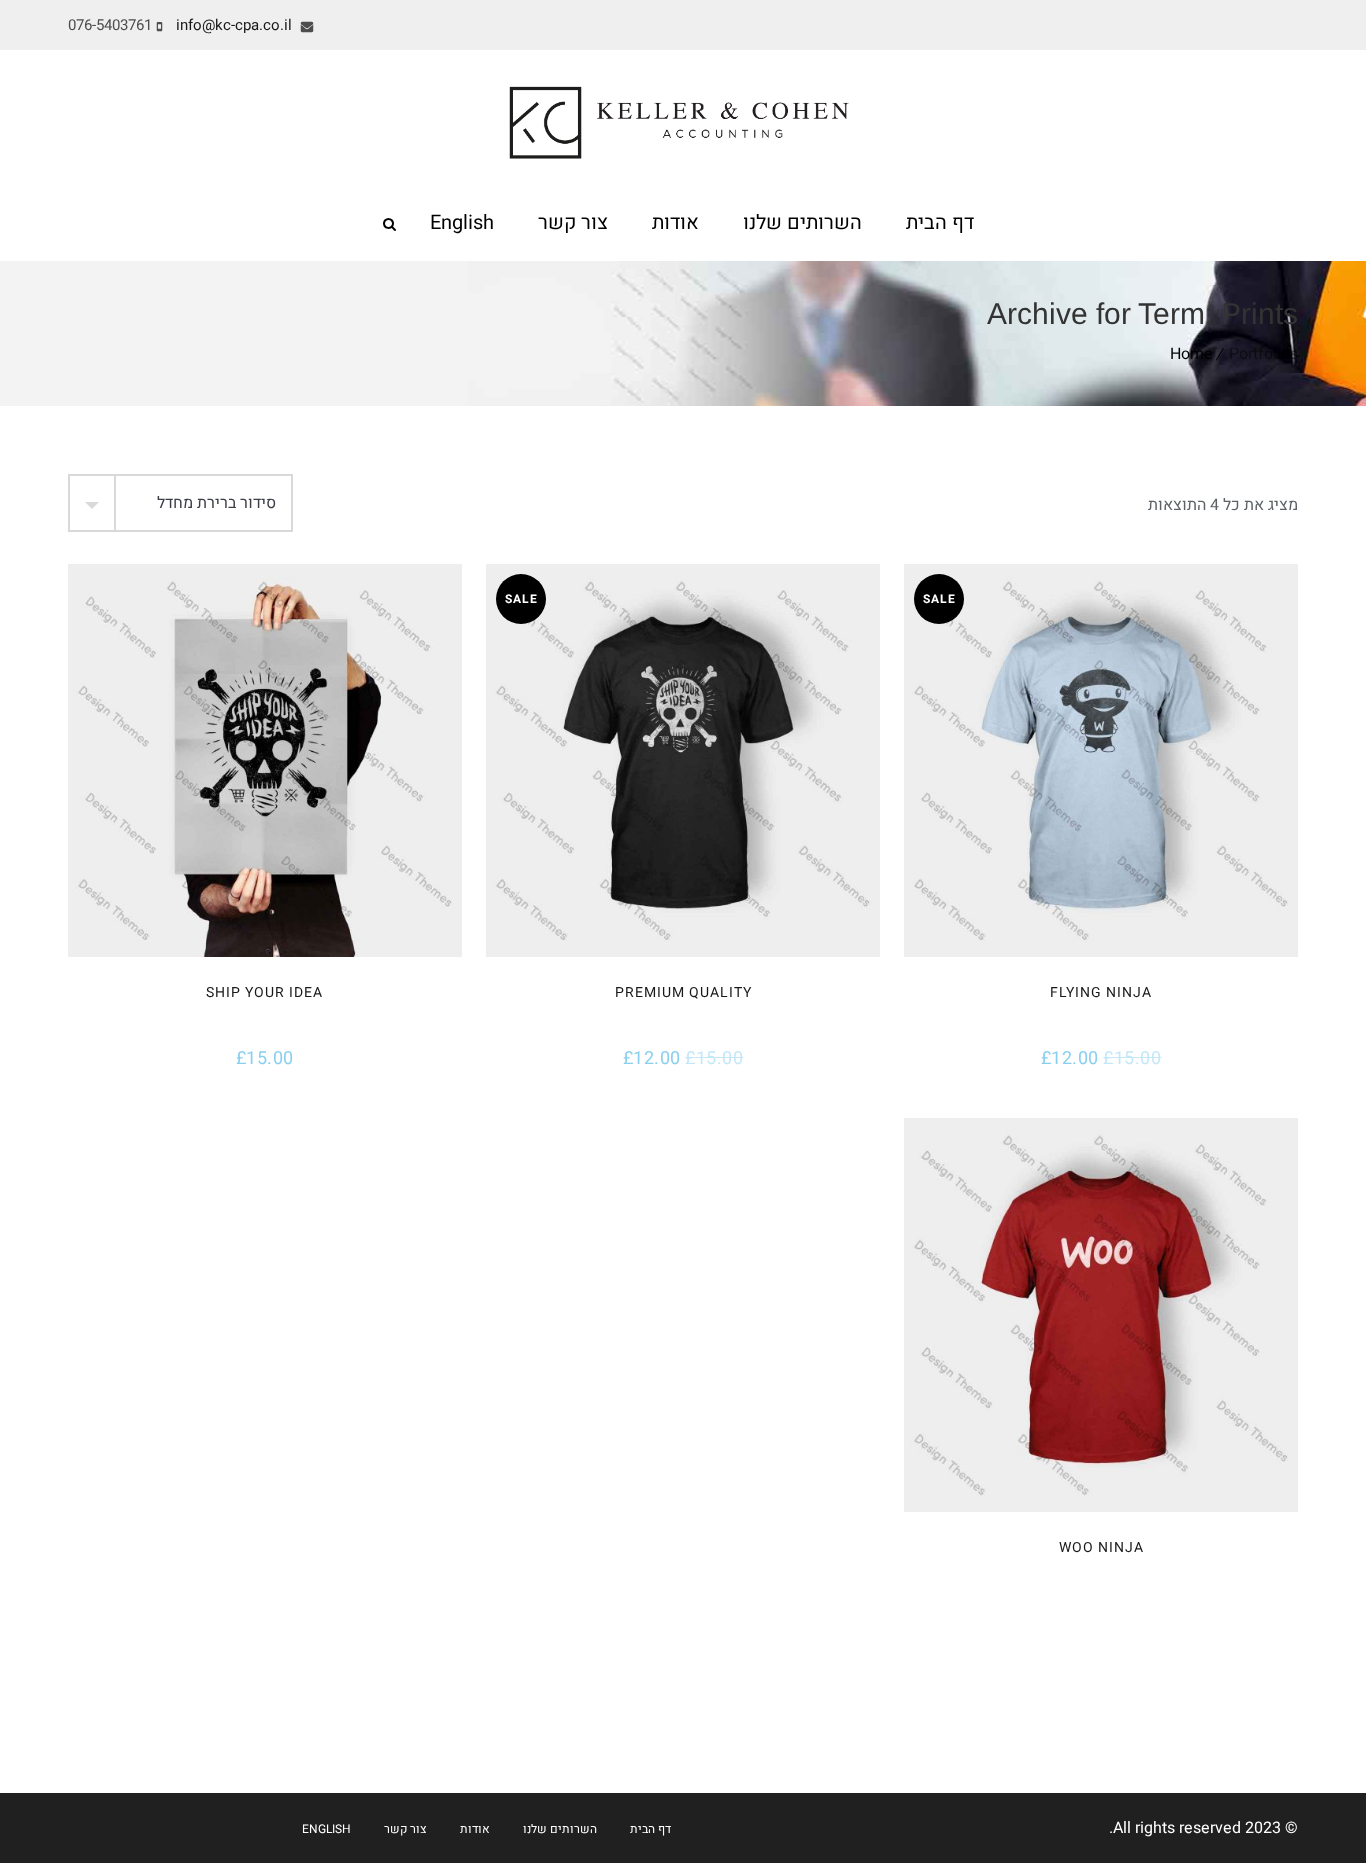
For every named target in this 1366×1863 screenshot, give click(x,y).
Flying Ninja (1101, 992)
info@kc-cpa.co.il (236, 25)
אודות (675, 222)
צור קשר (573, 222)
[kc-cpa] (683, 119)
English (462, 222)
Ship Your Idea (264, 992)
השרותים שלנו (802, 222)
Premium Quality (683, 992)
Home (1191, 354)
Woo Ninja (1101, 1547)
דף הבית (940, 222)
